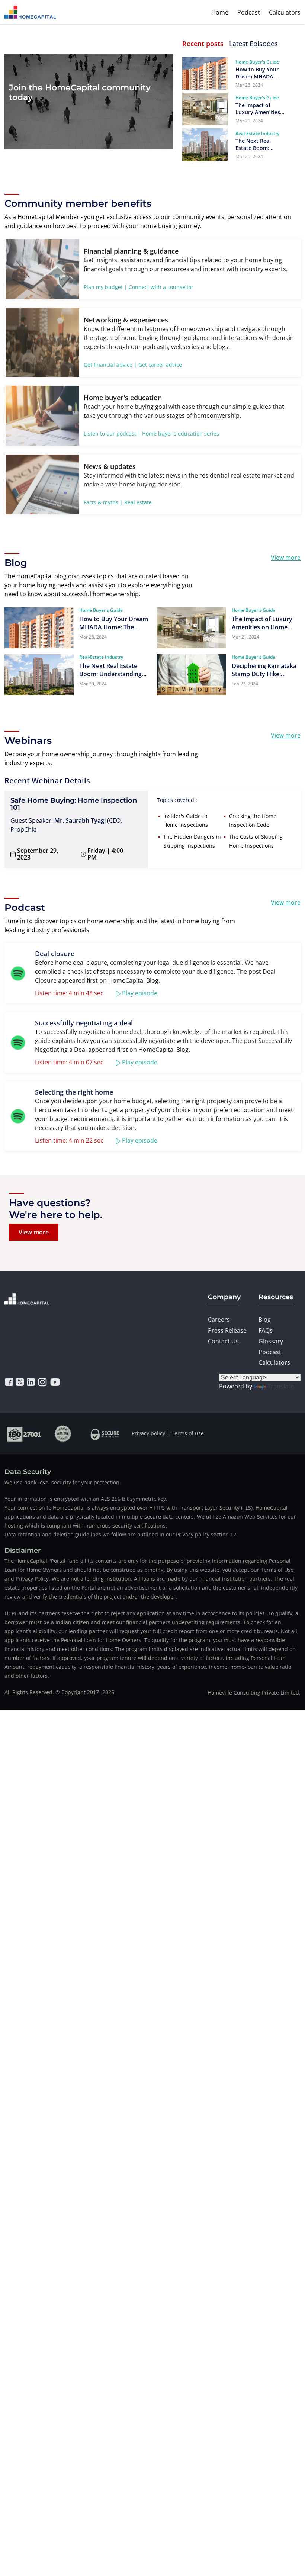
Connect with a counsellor (161, 287)
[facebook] (9, 1382)
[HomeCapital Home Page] (30, 12)
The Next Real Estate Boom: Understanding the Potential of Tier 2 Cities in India (259, 144)
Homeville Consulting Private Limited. (254, 1692)
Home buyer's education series (181, 433)
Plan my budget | (105, 287)
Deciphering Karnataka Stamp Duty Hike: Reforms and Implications (264, 670)
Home (220, 12)
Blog (265, 1320)
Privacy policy (148, 1433)
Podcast (249, 12)
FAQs (266, 1330)
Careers (219, 1320)
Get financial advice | (110, 365)
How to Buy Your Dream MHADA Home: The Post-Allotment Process (259, 73)
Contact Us (223, 1341)
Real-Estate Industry (257, 133)
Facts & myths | (103, 502)
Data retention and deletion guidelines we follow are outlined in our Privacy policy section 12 (120, 1534)
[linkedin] (31, 1382)
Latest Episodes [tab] (253, 44)
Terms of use (188, 1433)
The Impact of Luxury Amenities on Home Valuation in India (260, 109)
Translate (281, 1386)
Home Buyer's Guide (257, 62)
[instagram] (42, 1382)
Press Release (227, 1330)
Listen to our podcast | (112, 433)
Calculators (285, 12)
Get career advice (160, 365)
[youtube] (55, 1382)
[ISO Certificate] (24, 1433)
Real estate (138, 502)
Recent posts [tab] (203, 44)
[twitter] (20, 1382)
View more (286, 558)
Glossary (271, 1341)
